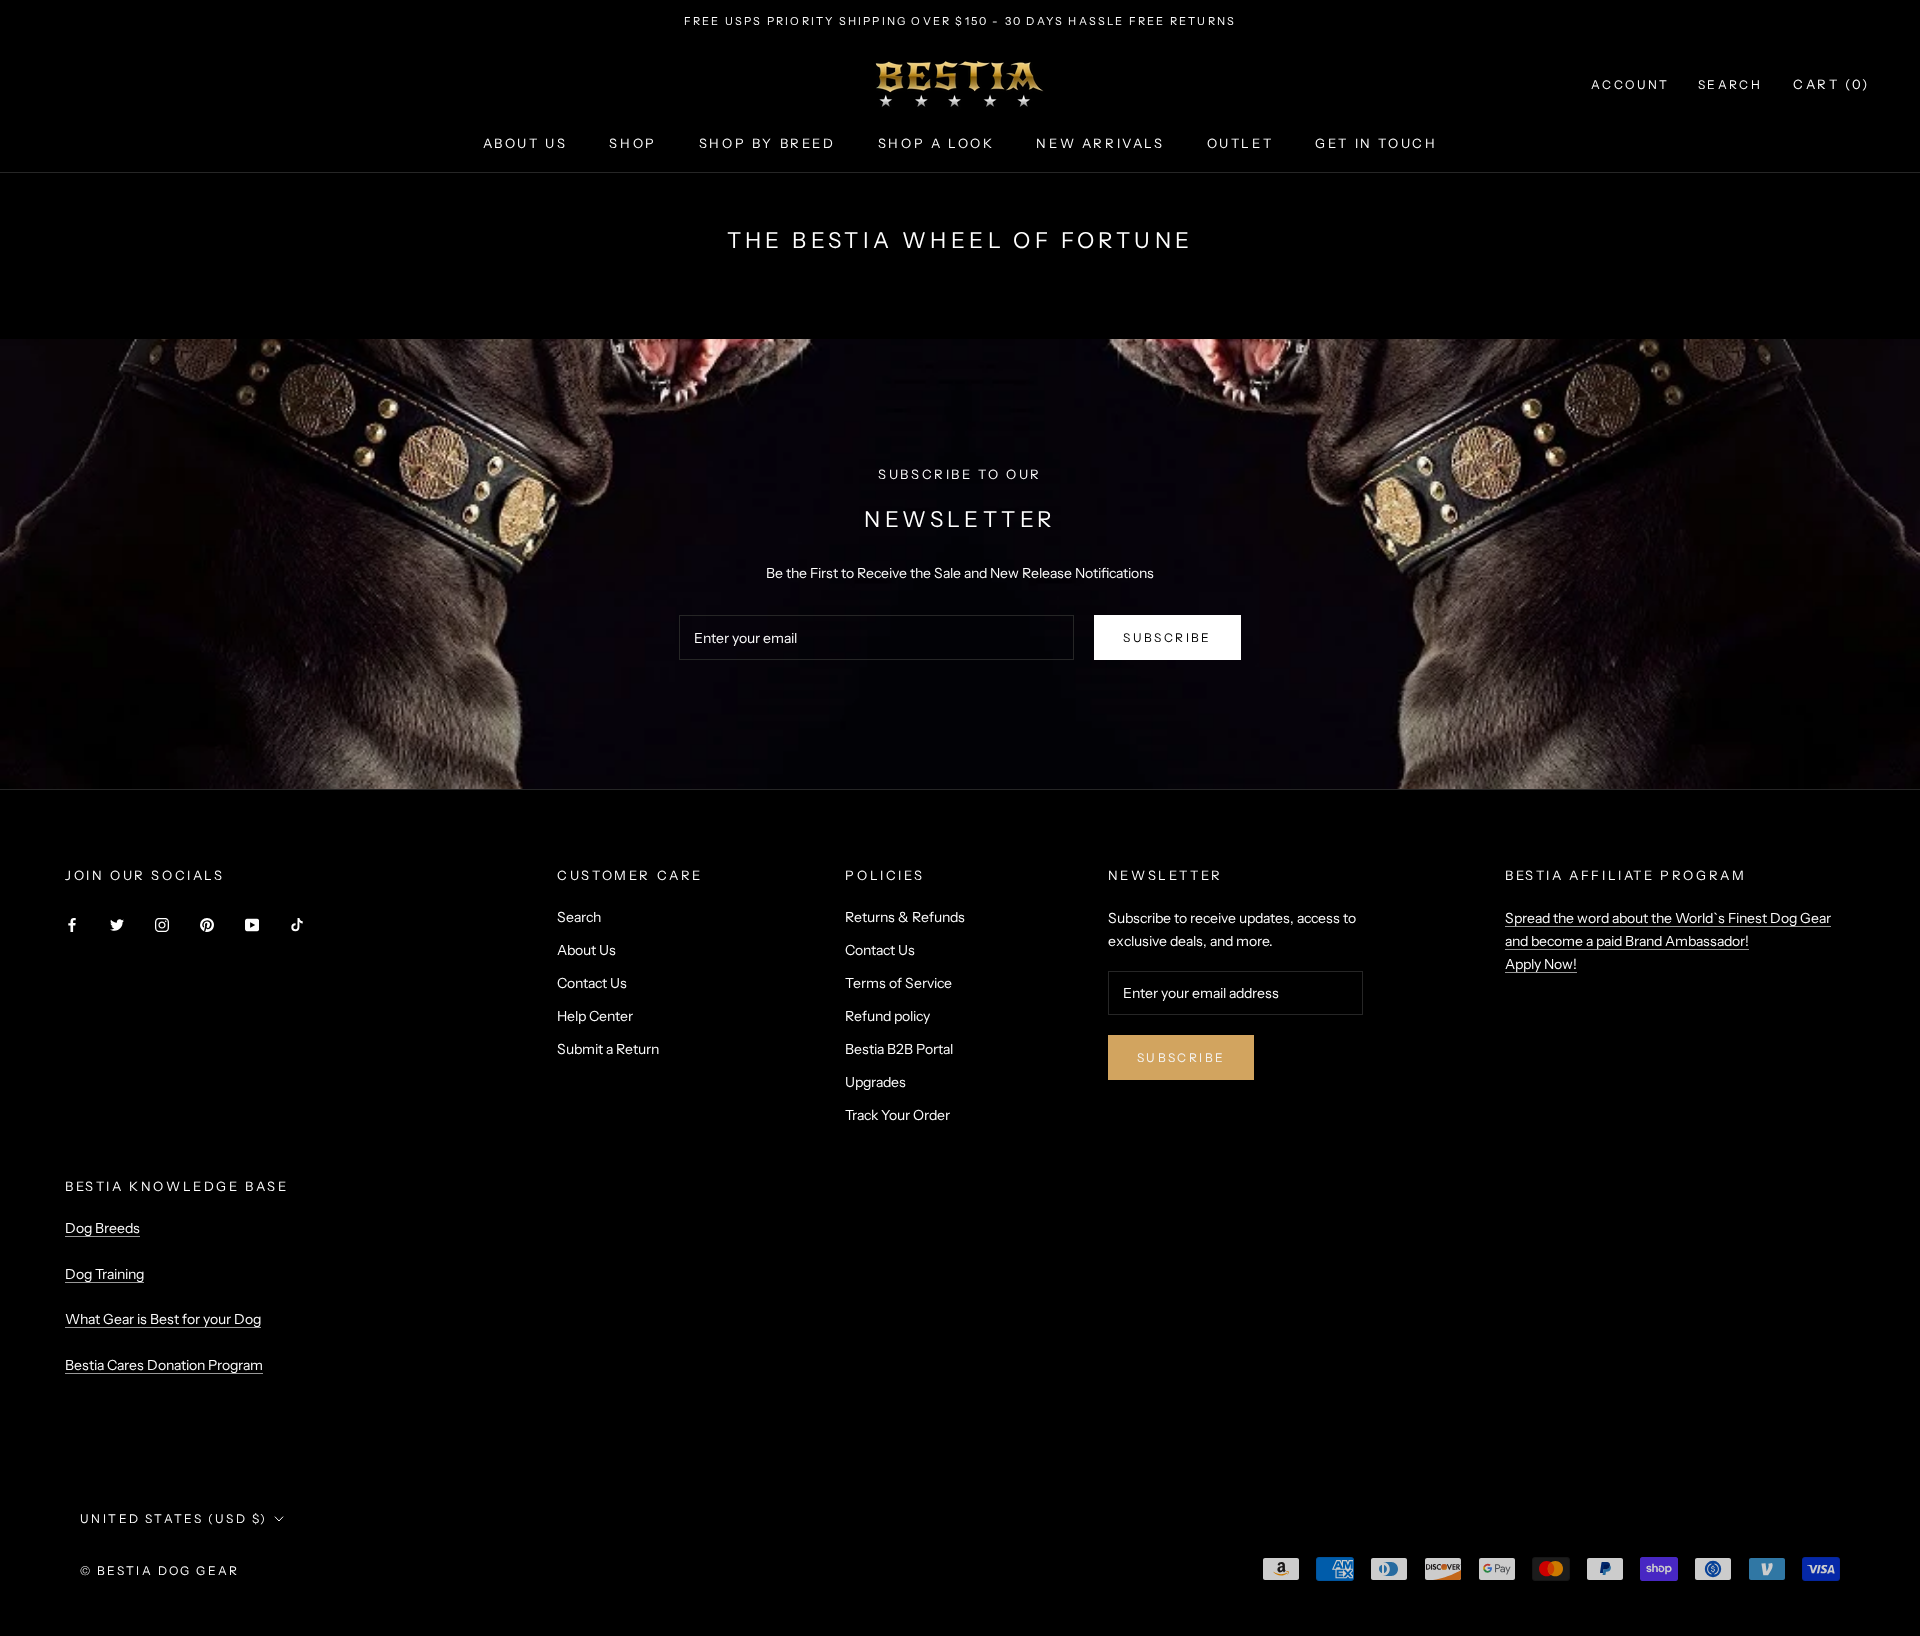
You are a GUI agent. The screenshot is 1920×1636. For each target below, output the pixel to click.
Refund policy (887, 1016)
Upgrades (875, 1082)
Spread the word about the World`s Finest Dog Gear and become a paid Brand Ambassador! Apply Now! (1668, 941)
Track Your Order (897, 1115)
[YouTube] (252, 924)
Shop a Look (936, 143)
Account (1630, 84)
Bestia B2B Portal (899, 1049)
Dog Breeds (102, 1228)
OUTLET (1240, 143)
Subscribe (1167, 637)
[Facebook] (72, 924)
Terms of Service (898, 983)
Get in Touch (1376, 143)
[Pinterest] (207, 924)
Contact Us (592, 983)
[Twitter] (117, 924)
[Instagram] (162, 924)
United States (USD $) (173, 1518)
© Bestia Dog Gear (160, 1570)
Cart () (1831, 84)
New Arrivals (1100, 143)
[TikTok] (297, 924)
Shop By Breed (767, 143)
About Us (586, 950)
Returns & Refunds (905, 917)
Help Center (595, 1016)
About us (525, 143)
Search (1730, 84)
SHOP (632, 143)
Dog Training (104, 1274)
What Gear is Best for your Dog (163, 1319)
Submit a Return (608, 1049)
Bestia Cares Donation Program (164, 1365)
